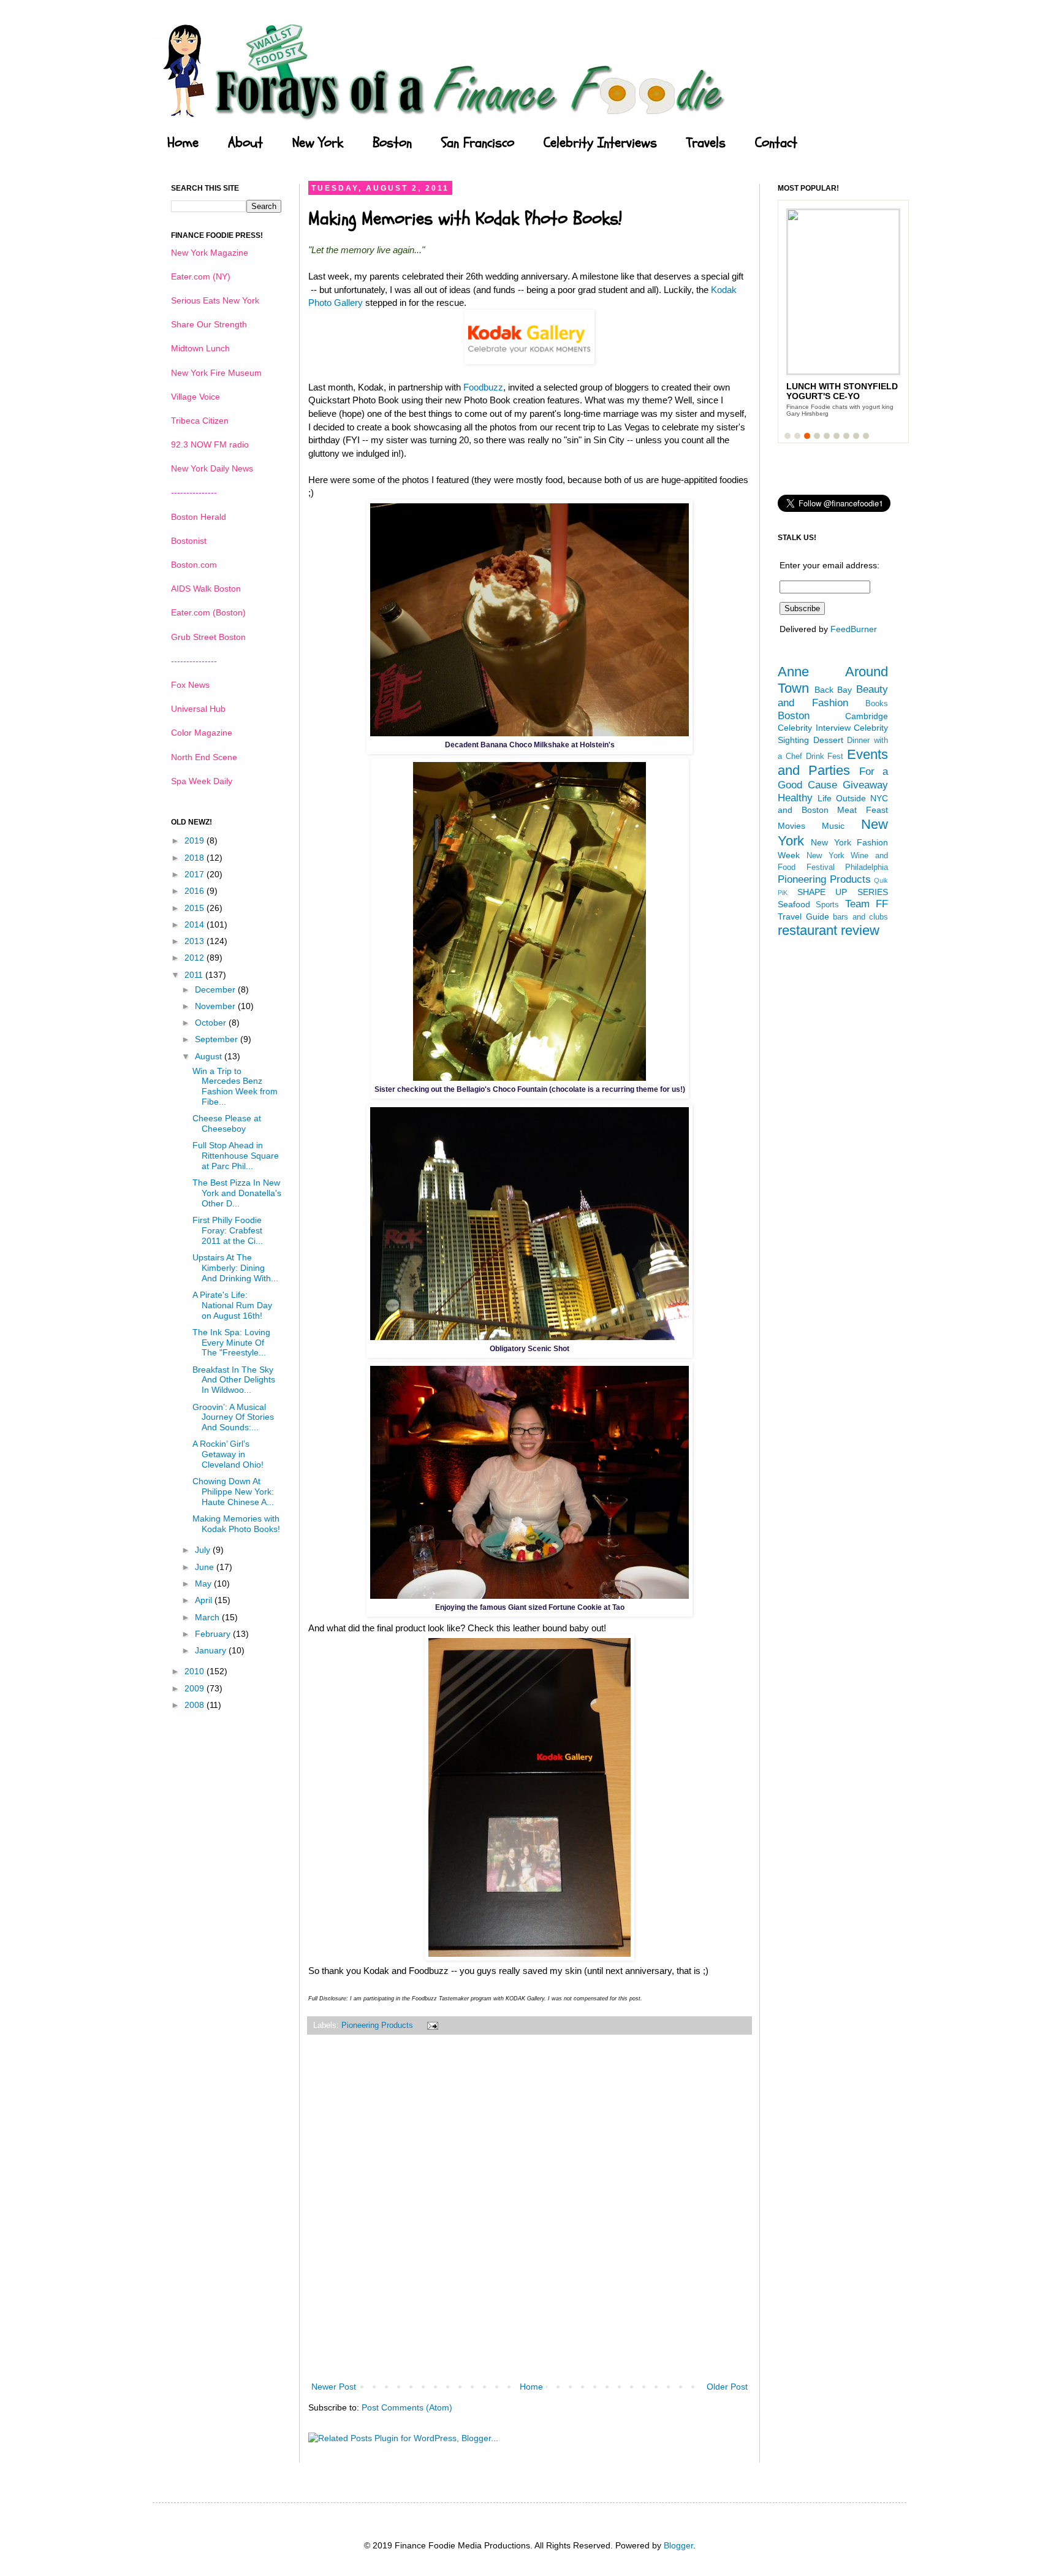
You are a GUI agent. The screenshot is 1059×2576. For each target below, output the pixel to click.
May (204, 1583)
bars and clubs (860, 917)
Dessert (828, 740)
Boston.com (194, 565)
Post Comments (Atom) (407, 2407)
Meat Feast (863, 810)
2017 (195, 874)
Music (833, 826)
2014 (195, 924)
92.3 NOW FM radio (210, 444)
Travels (706, 143)
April (205, 1600)
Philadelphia (867, 867)
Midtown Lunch (200, 348)
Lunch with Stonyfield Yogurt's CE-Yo (842, 391)
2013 (195, 941)
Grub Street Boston (208, 637)
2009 (195, 1688)
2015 (195, 908)
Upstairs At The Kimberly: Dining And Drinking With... (235, 1268)
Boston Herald (199, 517)
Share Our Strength (209, 324)
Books (877, 704)
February (214, 1634)
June (206, 1567)
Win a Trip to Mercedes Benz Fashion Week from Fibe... (235, 1086)
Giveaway (865, 785)
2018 (195, 858)
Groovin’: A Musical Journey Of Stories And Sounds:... (233, 1417)
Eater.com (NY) (201, 276)
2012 (195, 958)
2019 (195, 840)
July (204, 1550)
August (210, 1056)
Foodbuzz (483, 387)
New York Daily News (212, 468)
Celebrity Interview (814, 728)
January (212, 1650)
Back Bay (833, 690)
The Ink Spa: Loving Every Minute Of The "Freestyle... (231, 1343)
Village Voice (195, 397)
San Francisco (478, 143)
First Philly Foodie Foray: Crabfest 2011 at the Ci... (228, 1230)
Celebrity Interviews (600, 143)
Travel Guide (803, 916)
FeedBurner (854, 629)
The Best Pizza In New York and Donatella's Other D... (237, 1193)
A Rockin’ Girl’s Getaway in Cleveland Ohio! (228, 1454)
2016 (195, 891)
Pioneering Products (377, 2025)
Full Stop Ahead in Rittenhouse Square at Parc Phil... (236, 1156)
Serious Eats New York (215, 300)
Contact (776, 143)
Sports (827, 905)
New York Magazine (210, 253)
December (216, 989)
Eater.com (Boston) (208, 612)
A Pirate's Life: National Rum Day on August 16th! (232, 1305)
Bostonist (189, 541)
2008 (195, 1705)
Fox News (190, 685)
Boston (392, 143)
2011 (195, 975)
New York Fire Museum (216, 373)
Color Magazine (202, 733)
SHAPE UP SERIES (843, 892)
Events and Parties (833, 763)
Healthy (795, 798)
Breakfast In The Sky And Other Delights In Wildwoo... (234, 1380)
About (245, 143)
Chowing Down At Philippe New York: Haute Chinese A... (233, 1492)
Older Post (727, 2387)
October (212, 1023)
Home (183, 143)
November (216, 1006)
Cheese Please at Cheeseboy (227, 1123)
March (208, 1617)
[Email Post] (431, 2025)
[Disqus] (529, 2216)
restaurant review (829, 930)
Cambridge (867, 716)
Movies (791, 826)
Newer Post (334, 2387)
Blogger (678, 2545)
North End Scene (204, 757)
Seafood (794, 904)
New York (318, 143)
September (218, 1039)
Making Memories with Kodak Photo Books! (236, 1524)
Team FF (867, 904)
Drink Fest (825, 756)
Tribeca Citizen (200, 421)
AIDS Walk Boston (206, 589)
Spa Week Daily (202, 781)
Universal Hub (198, 709)
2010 (195, 1671)
